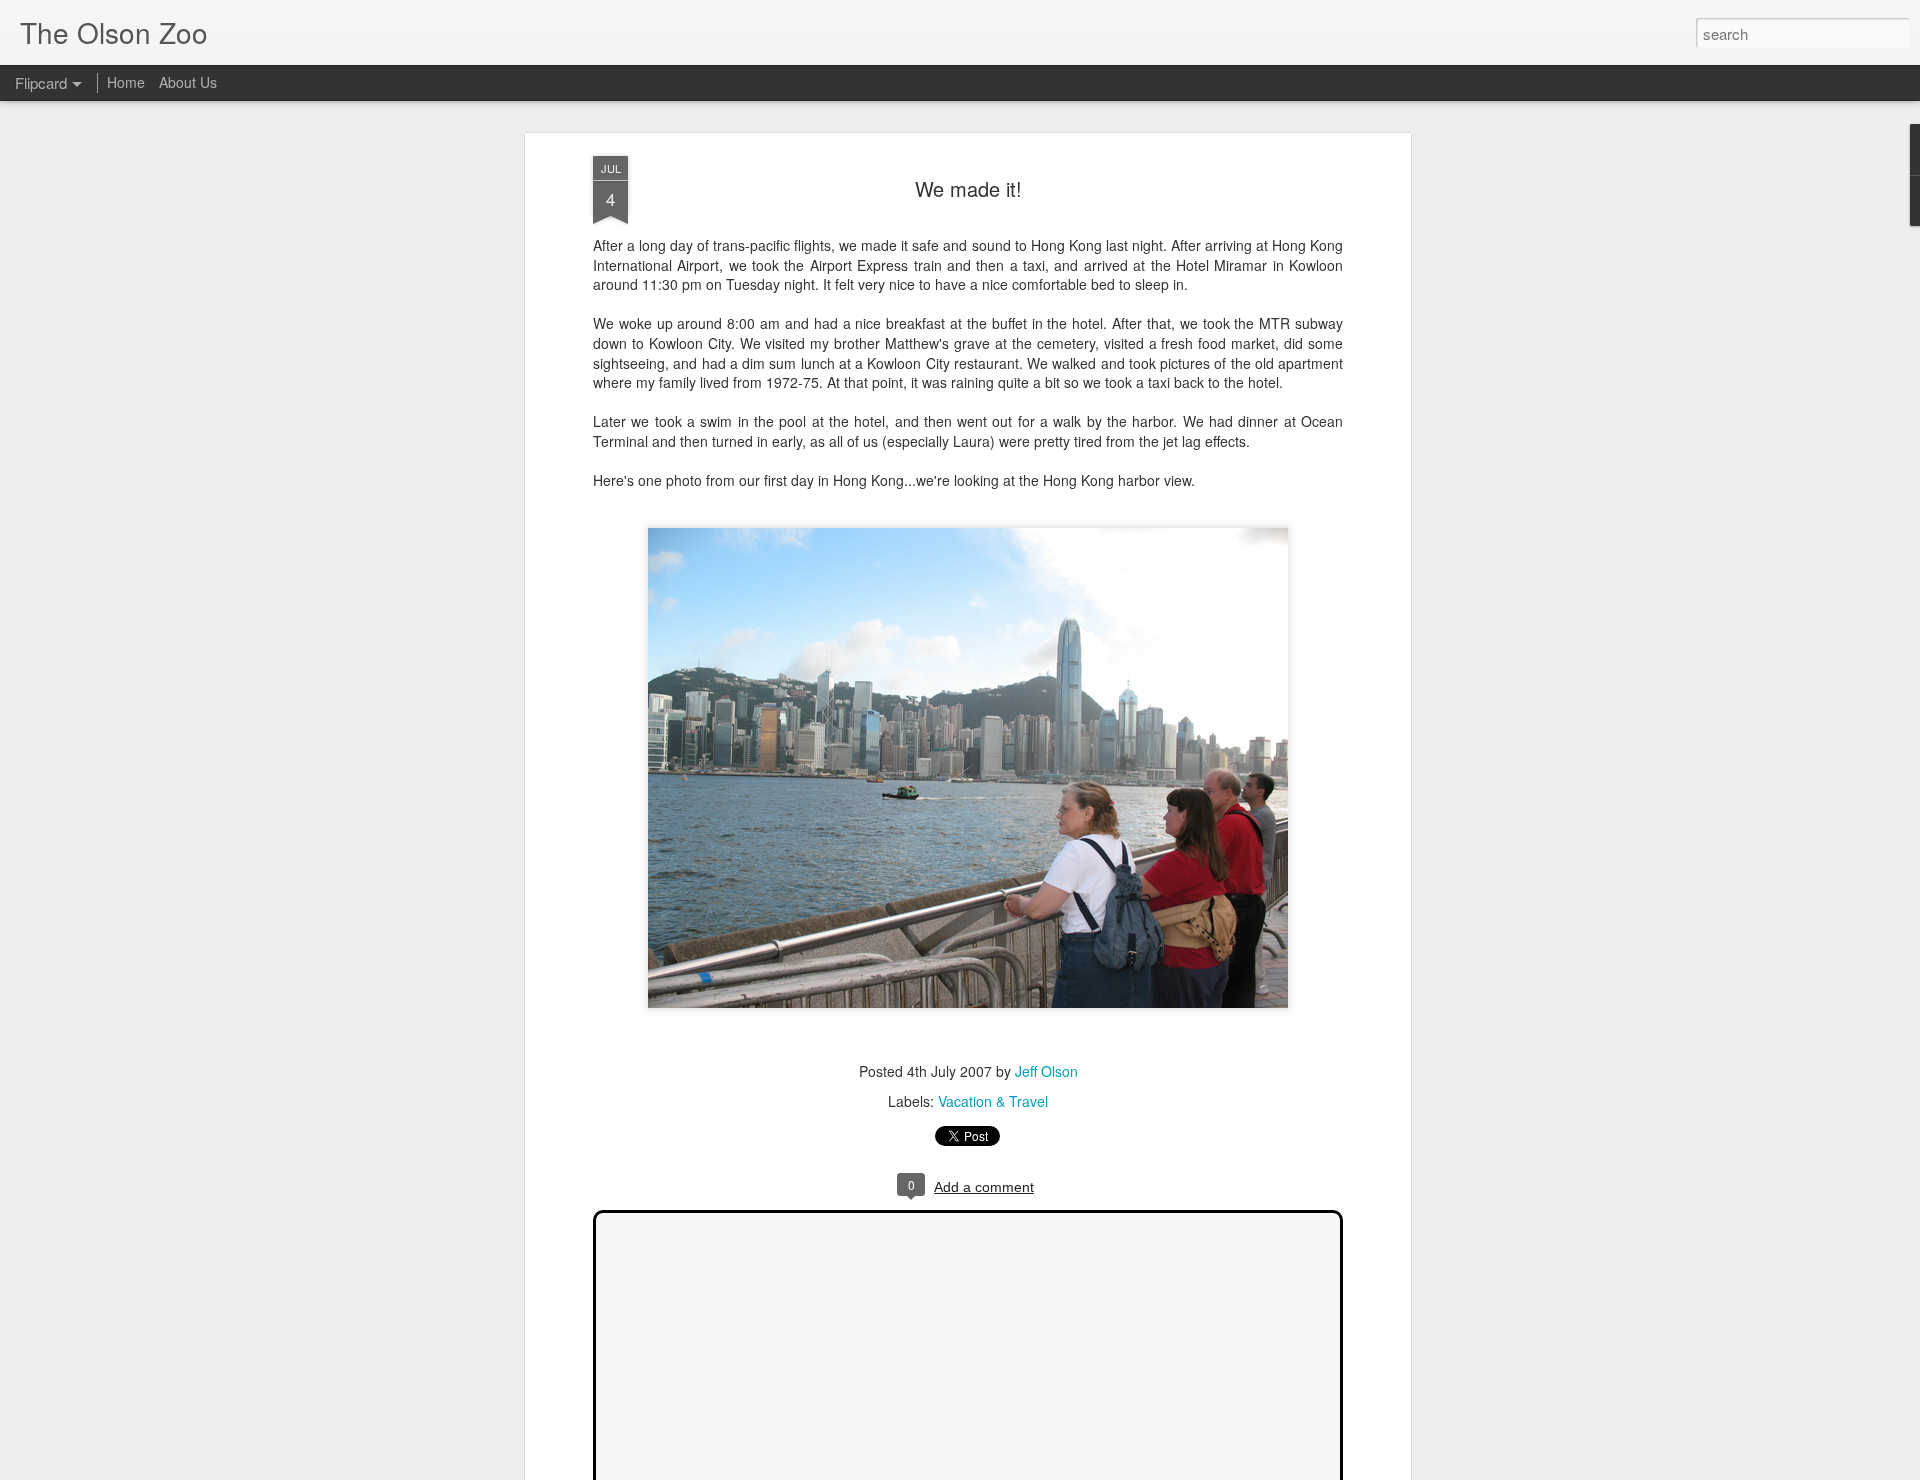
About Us (188, 82)
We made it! (968, 188)
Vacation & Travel (993, 1101)
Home (126, 82)
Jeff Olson (1046, 1071)
